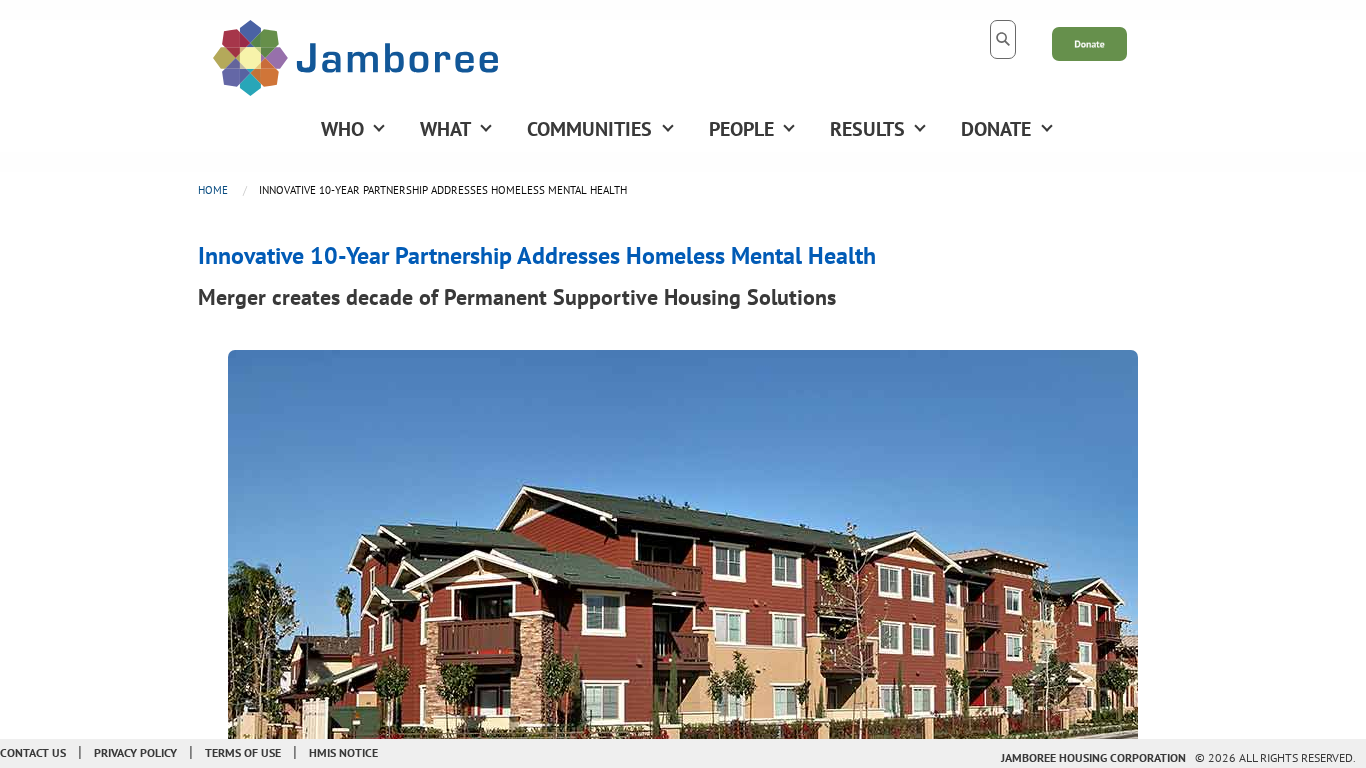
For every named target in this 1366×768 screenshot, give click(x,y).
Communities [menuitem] (589, 129)
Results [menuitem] (867, 129)
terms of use (243, 752)
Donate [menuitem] (996, 129)
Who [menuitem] (342, 129)
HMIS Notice (343, 752)
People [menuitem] (741, 129)
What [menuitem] (445, 129)
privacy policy (135, 752)
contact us (33, 752)
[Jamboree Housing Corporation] (355, 56)
